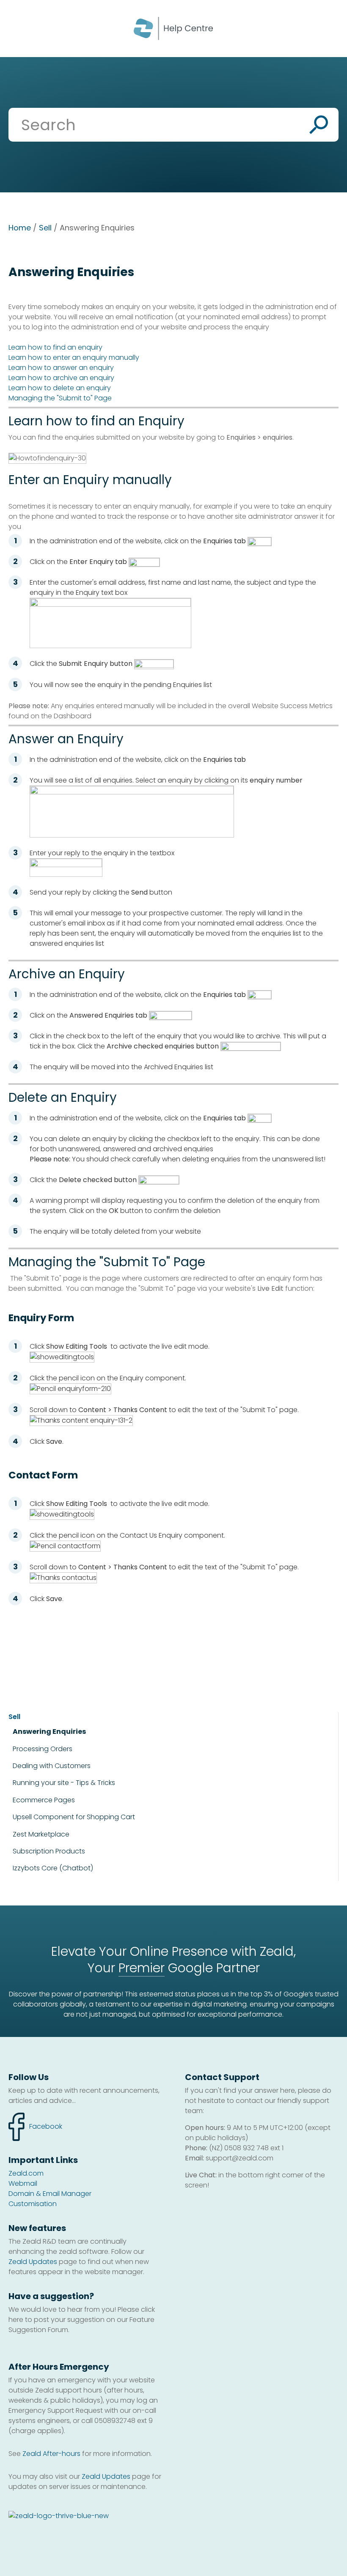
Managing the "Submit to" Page (60, 398)
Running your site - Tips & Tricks (64, 1783)
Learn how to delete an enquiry (60, 388)
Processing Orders (43, 1749)
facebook (35, 2122)
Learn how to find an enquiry (55, 347)
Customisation (33, 2204)
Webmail (23, 2183)
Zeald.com (26, 2173)
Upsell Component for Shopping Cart (74, 1817)
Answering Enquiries (49, 1732)
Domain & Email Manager (50, 2194)
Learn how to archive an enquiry (61, 378)
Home (20, 228)
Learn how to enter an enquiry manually (74, 357)
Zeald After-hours (51, 2454)
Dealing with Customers (52, 1766)
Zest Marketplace (41, 1834)
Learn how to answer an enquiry (61, 368)
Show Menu (18, 28)
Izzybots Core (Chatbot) (53, 1868)
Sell (45, 228)
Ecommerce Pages (44, 1800)
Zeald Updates (33, 2262)
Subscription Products (49, 1851)
